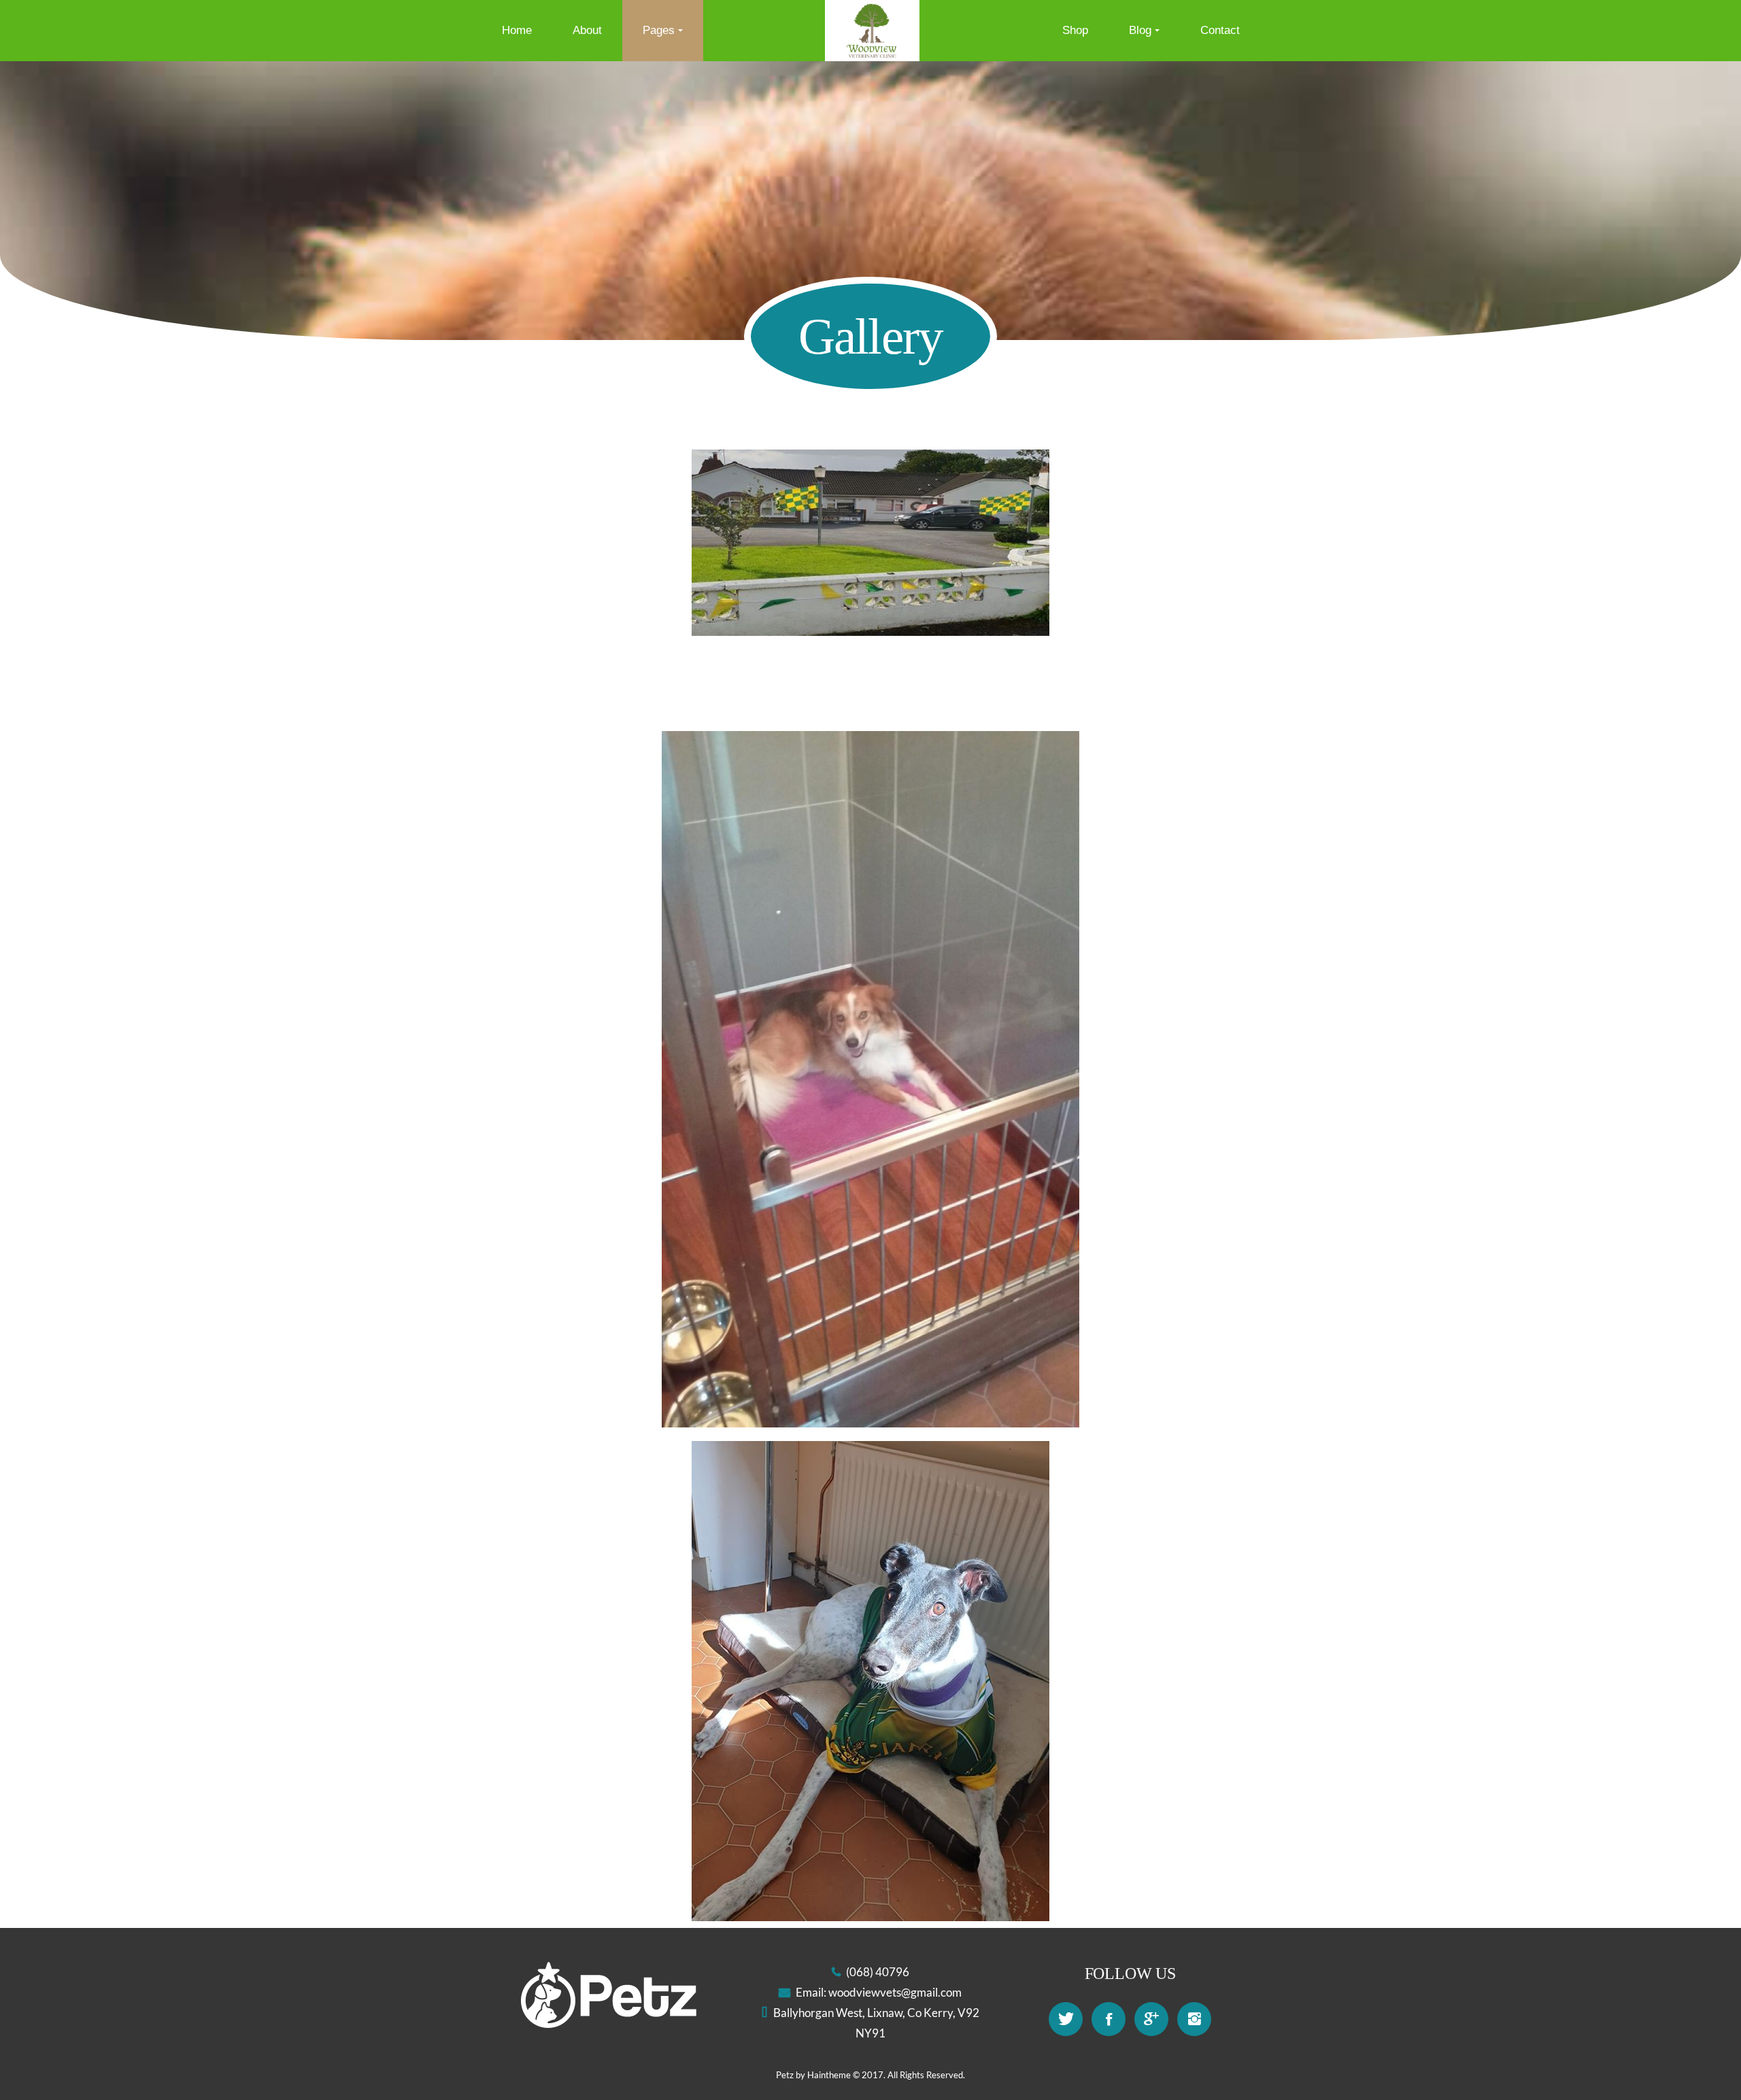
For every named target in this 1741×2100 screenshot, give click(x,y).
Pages (659, 30)
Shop (1075, 30)
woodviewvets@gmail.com (895, 1992)
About (587, 30)
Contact (1220, 30)
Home (517, 30)
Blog (1140, 30)
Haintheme (829, 2075)
